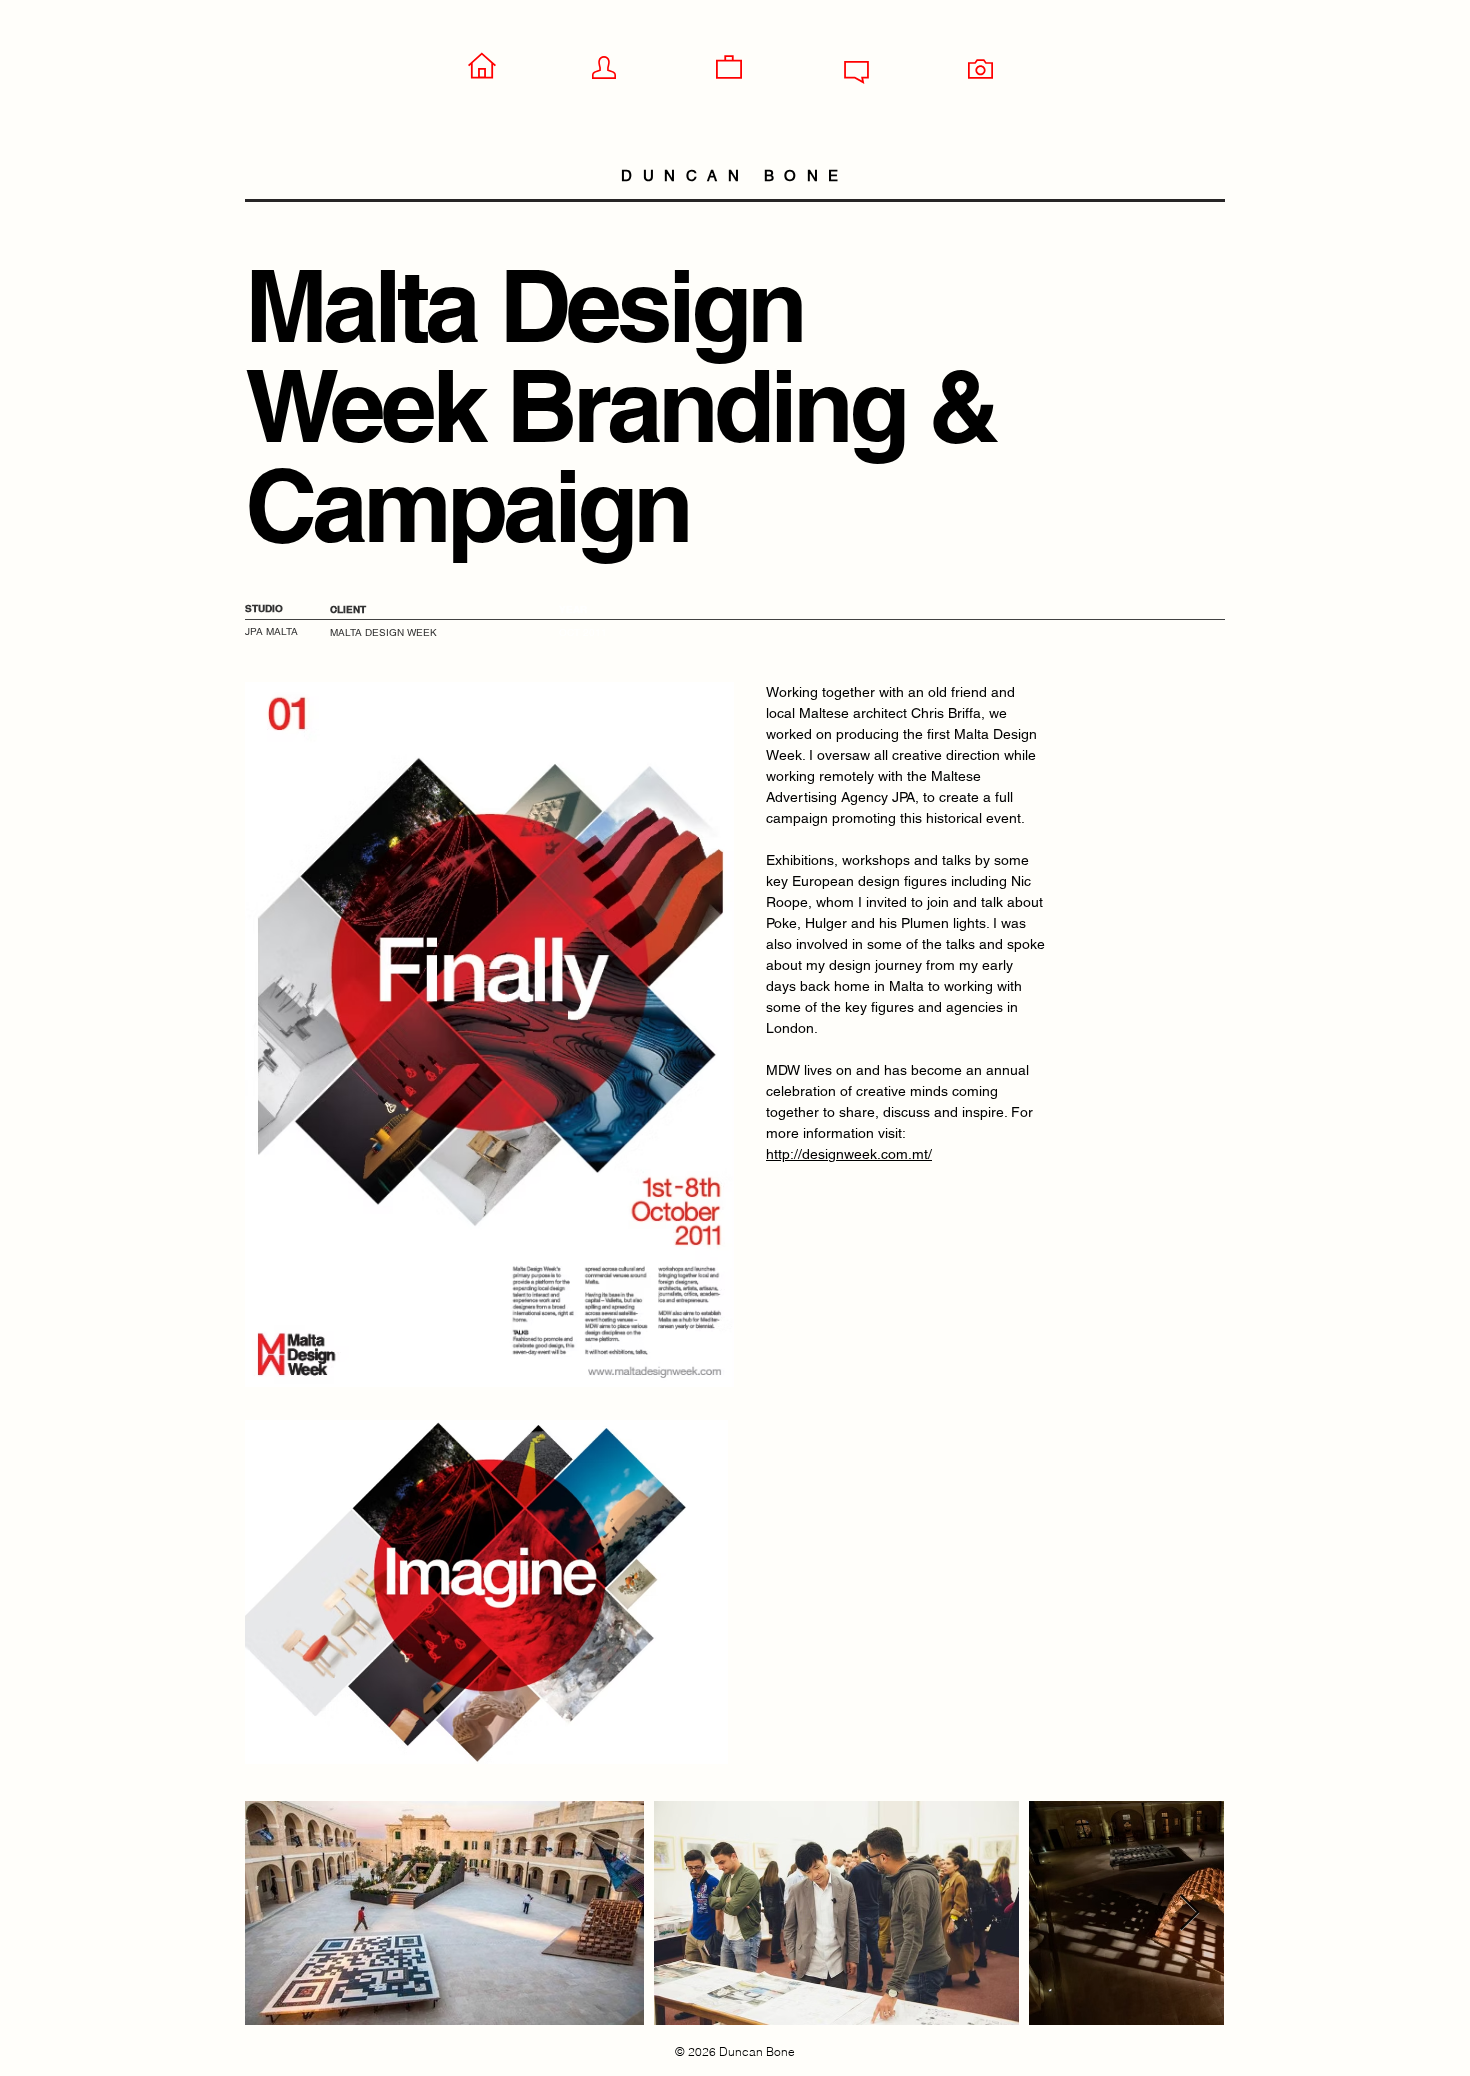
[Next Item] (1189, 1913)
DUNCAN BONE (735, 175)
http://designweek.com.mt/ (849, 1154)
